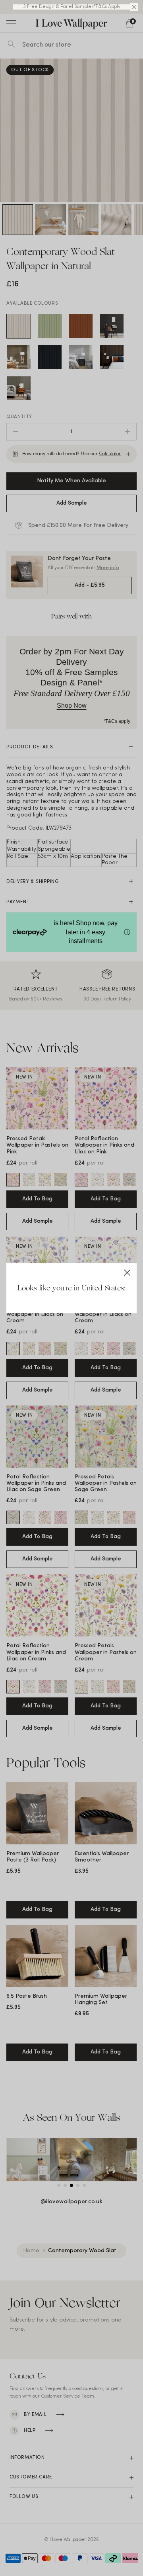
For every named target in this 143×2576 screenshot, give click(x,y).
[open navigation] (11, 23)
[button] (134, 7)
